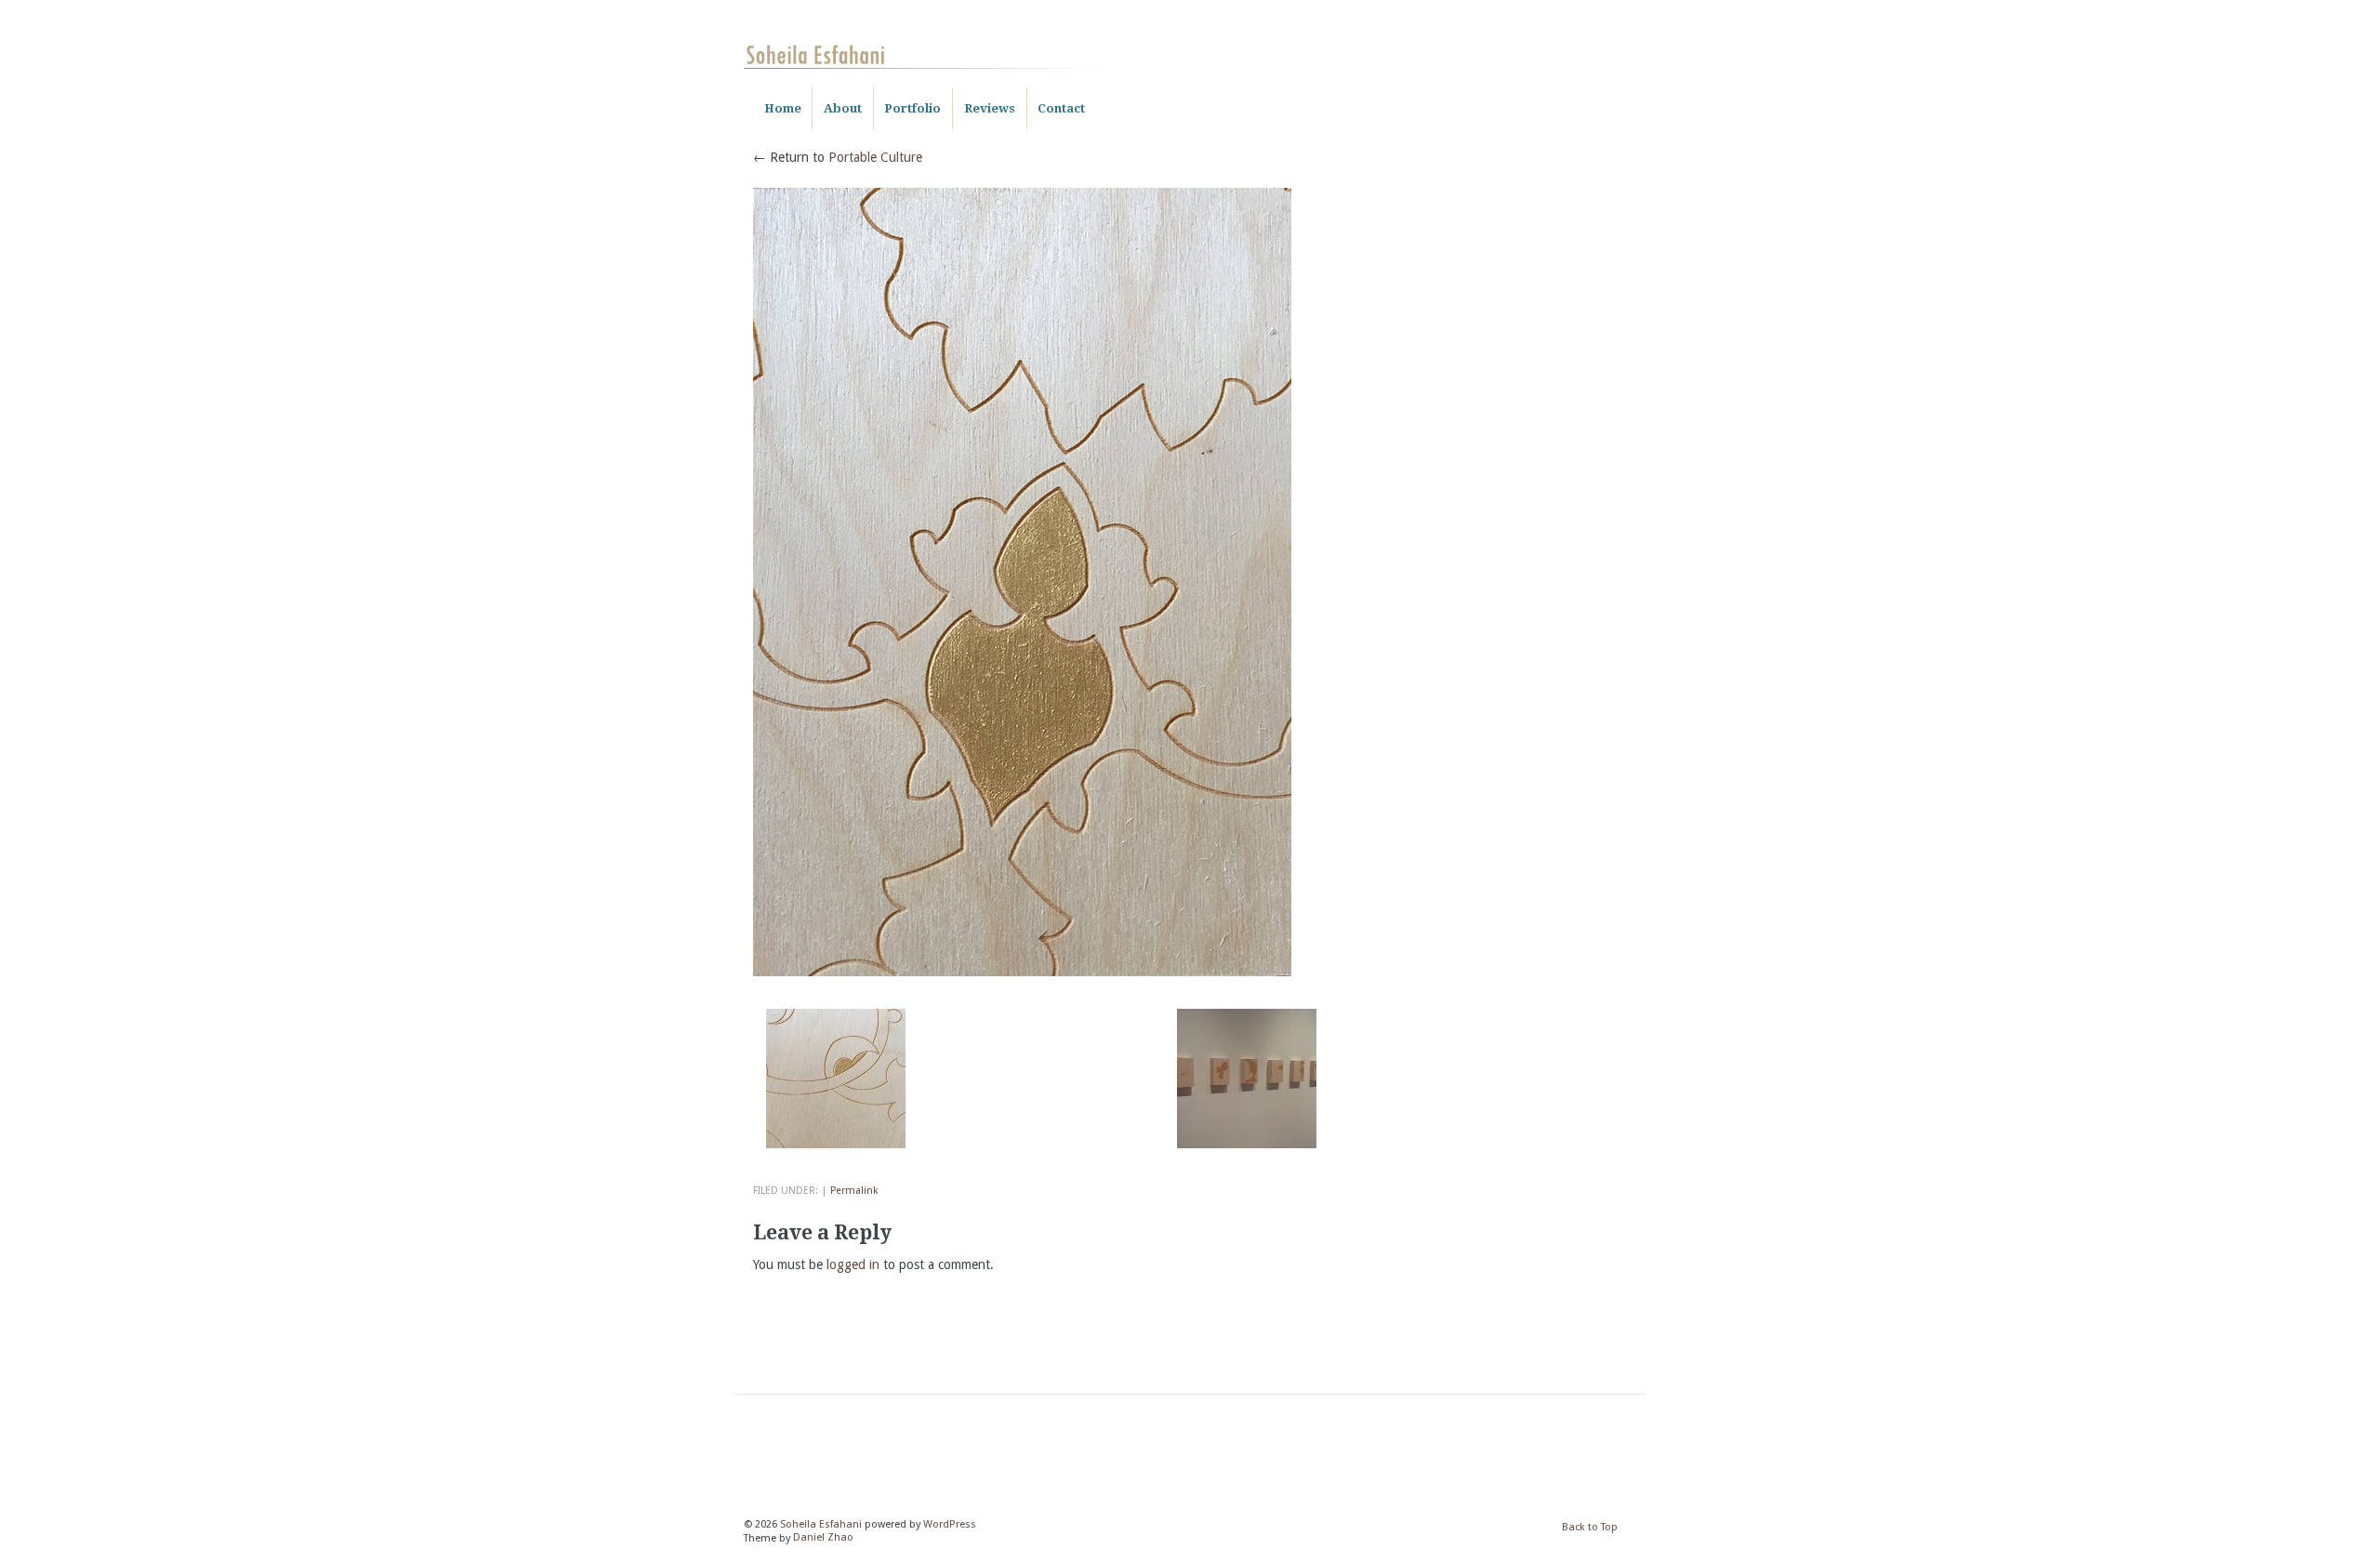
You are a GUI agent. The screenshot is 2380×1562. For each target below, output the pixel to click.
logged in (853, 1264)
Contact (1061, 108)
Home (783, 108)
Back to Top (1590, 1527)
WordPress (950, 1524)
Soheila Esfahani (821, 1524)
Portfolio (912, 108)
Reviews (990, 108)
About (843, 108)
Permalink (854, 1191)
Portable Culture (875, 157)
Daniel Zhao (823, 1538)
